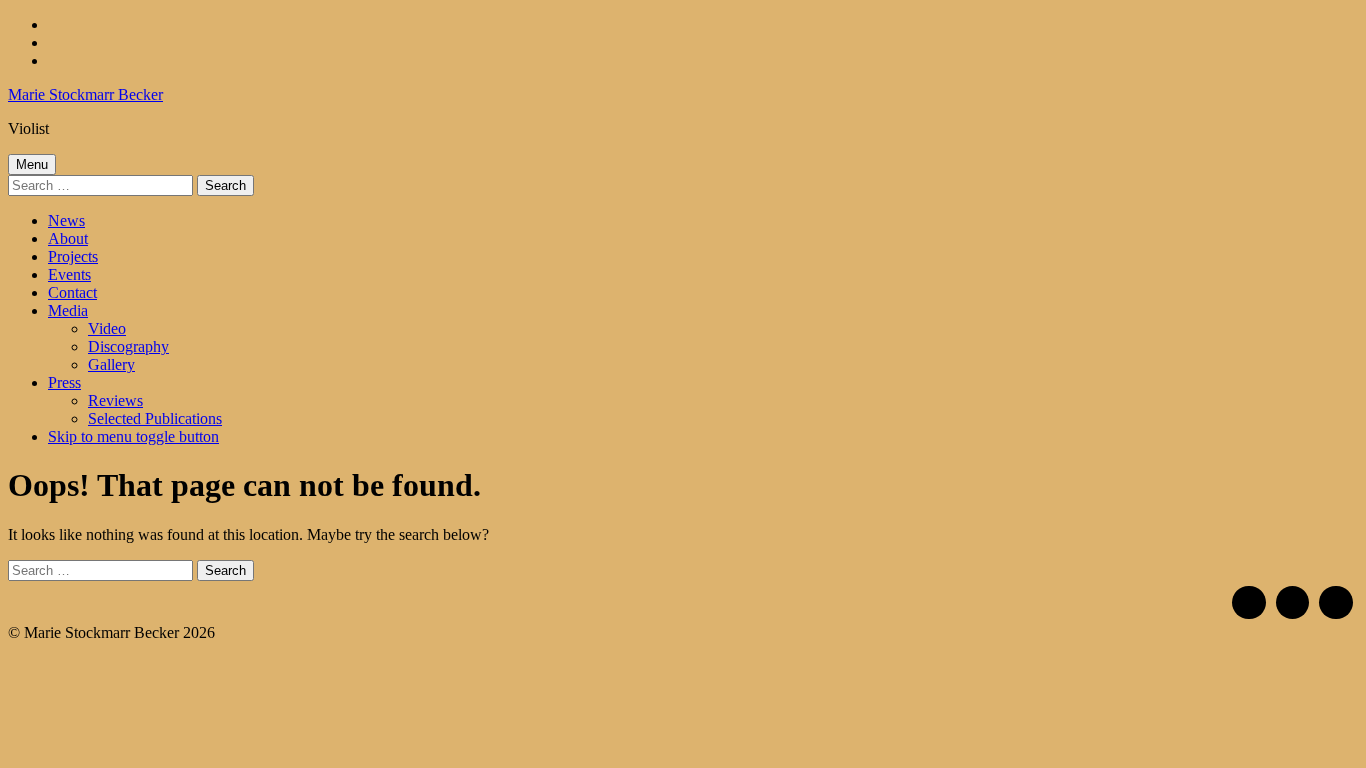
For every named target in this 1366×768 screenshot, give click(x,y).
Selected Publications (155, 418)
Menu (32, 164)
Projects (73, 256)
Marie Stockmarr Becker (85, 94)
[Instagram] (1249, 603)
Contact (72, 292)
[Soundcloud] (1293, 603)
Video (107, 328)
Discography (128, 346)
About (68, 238)
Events (69, 274)
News (66, 220)
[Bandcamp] (1336, 603)
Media (68, 310)
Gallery (111, 364)
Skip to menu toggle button (133, 436)
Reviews (115, 400)
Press (64, 382)
